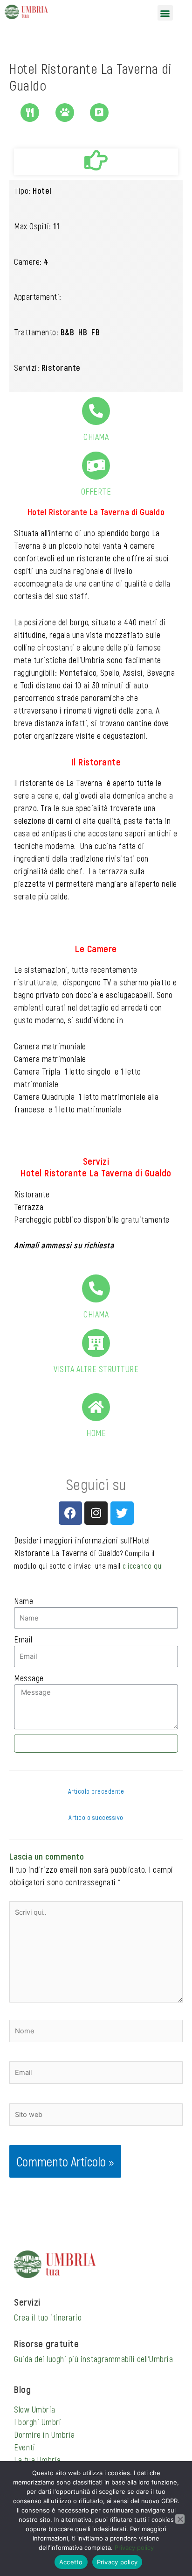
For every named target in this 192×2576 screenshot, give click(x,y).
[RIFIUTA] (180, 2519)
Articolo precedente (96, 1791)
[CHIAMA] (96, 411)
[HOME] (96, 1407)
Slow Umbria (35, 2409)
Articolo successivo (96, 1817)
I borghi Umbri (38, 2422)
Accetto (71, 2562)
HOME (96, 1433)
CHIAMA (96, 437)
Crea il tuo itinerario (48, 2317)
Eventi (24, 2447)
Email (23, 1639)
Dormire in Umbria (45, 2434)
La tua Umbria (38, 2460)
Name (24, 1601)
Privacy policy (134, 2548)
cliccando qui (143, 1566)
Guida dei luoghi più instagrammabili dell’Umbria (93, 2359)
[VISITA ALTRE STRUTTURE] (96, 1343)
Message (29, 1678)
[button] (165, 13)
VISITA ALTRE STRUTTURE (96, 1369)
